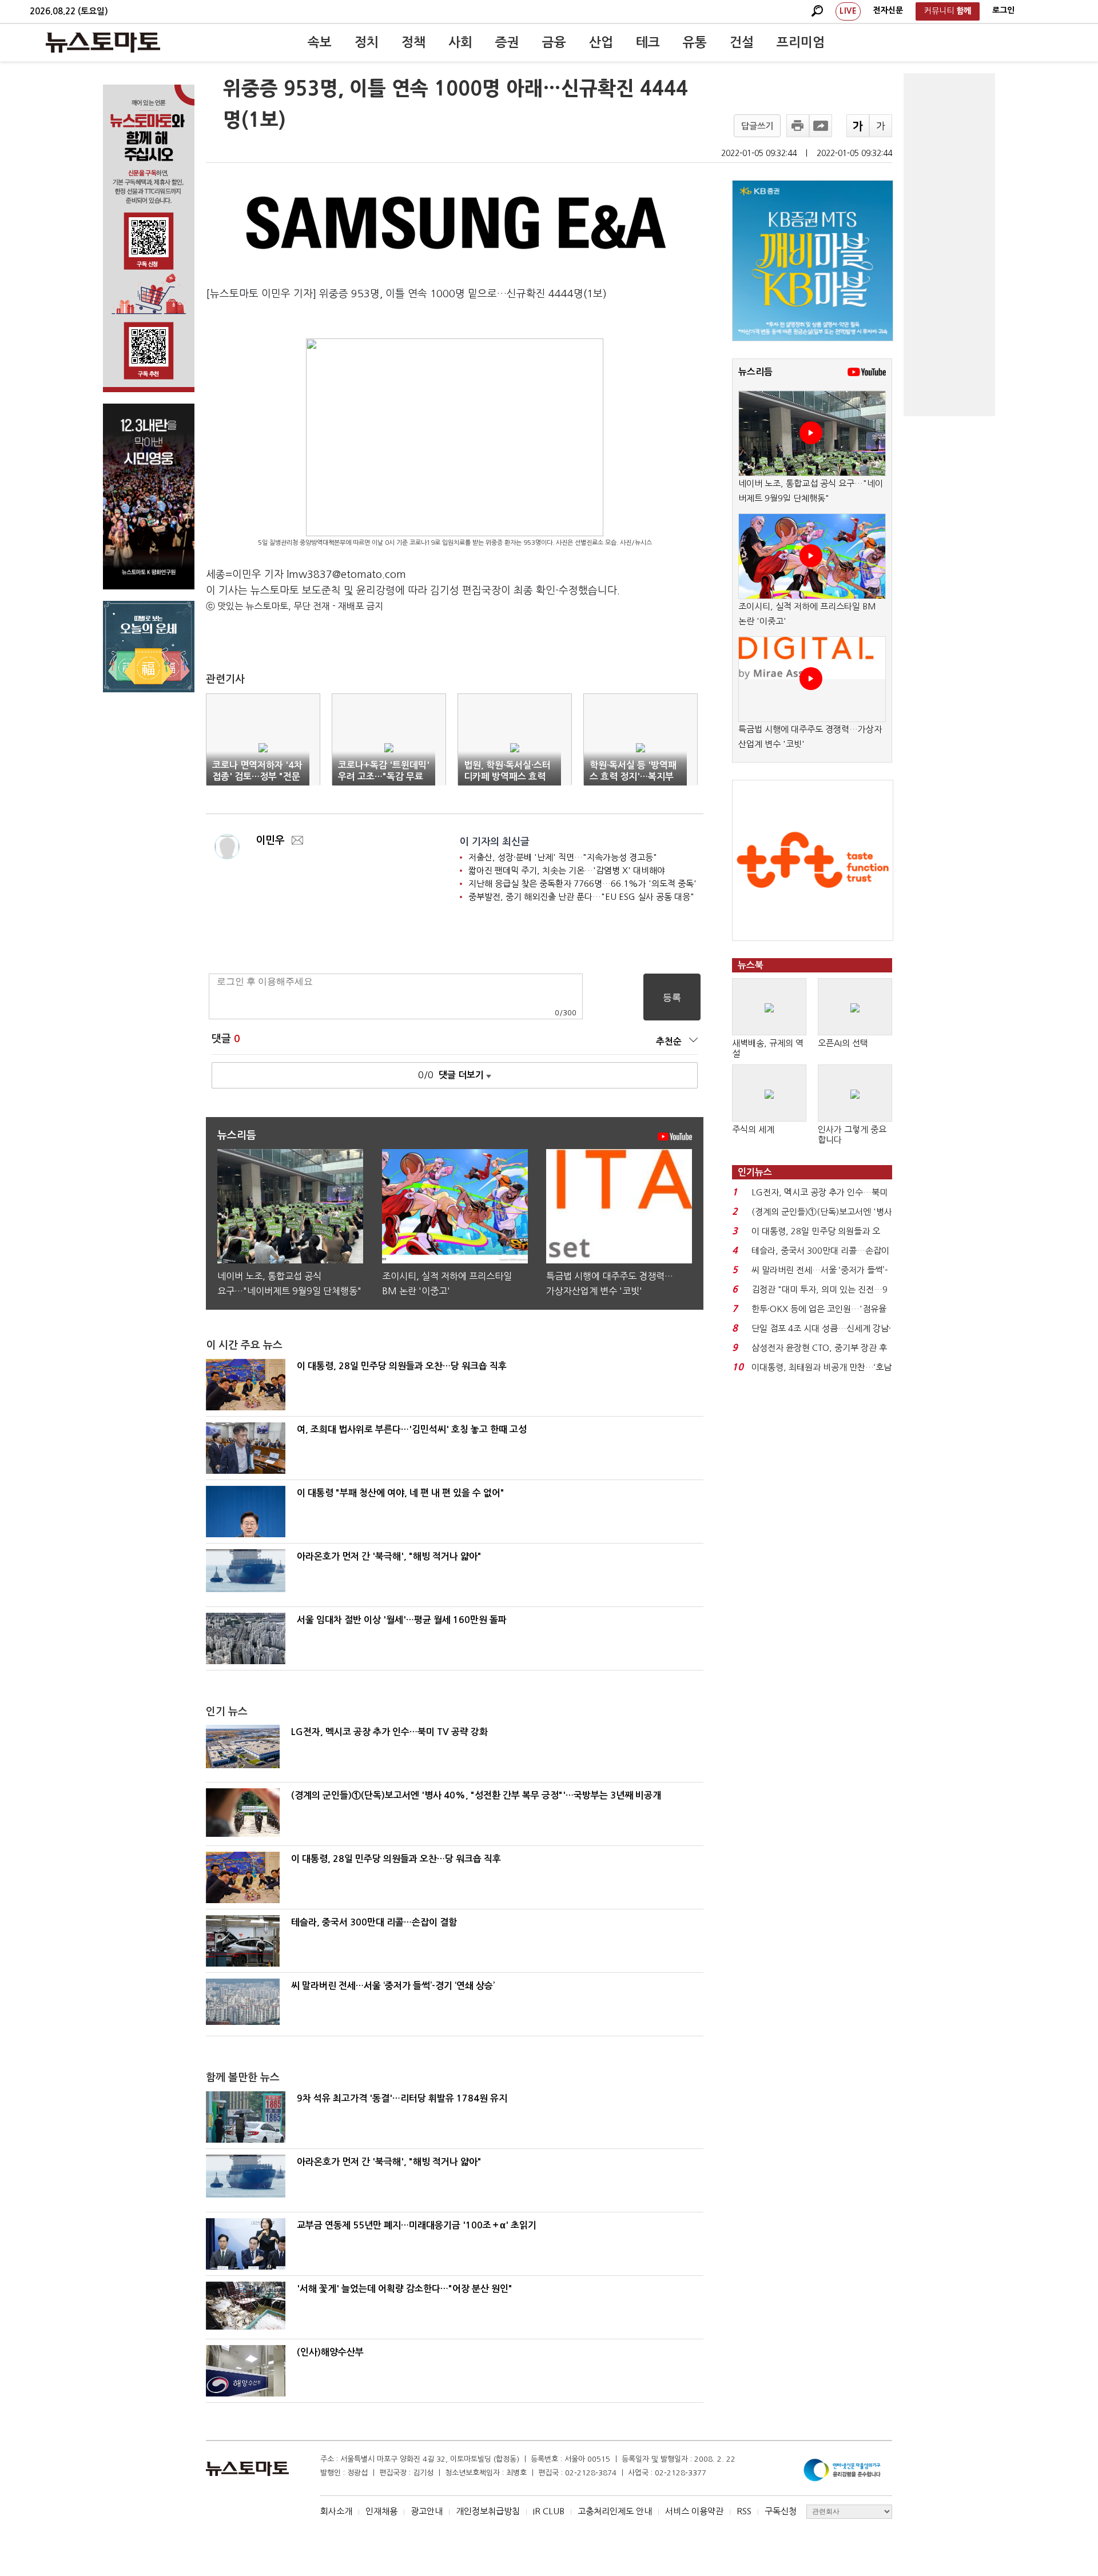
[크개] (858, 126)
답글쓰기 (757, 126)
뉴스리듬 (755, 372)
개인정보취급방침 (488, 2511)
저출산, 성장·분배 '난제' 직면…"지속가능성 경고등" (563, 857)
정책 (413, 42)
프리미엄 (801, 42)
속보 (320, 42)
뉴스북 (751, 965)
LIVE (848, 11)
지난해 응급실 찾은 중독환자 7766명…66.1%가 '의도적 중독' (582, 884)
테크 (648, 42)
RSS (744, 2511)
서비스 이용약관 (694, 2511)
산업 (601, 42)
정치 (367, 42)
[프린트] (798, 126)
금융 (554, 42)
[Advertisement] (949, 245)
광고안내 (427, 2511)
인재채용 (381, 2511)
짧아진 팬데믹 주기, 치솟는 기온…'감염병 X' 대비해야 (567, 870)
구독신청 (781, 2511)
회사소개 (336, 2511)
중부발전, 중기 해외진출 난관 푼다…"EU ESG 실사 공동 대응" (581, 897)
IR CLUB (549, 2511)
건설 (742, 42)
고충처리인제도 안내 (615, 2511)
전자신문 (888, 10)
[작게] (881, 126)
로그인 (1003, 10)
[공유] (821, 126)
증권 (507, 42)
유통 (695, 42)
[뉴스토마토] (103, 42)
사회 (460, 42)
